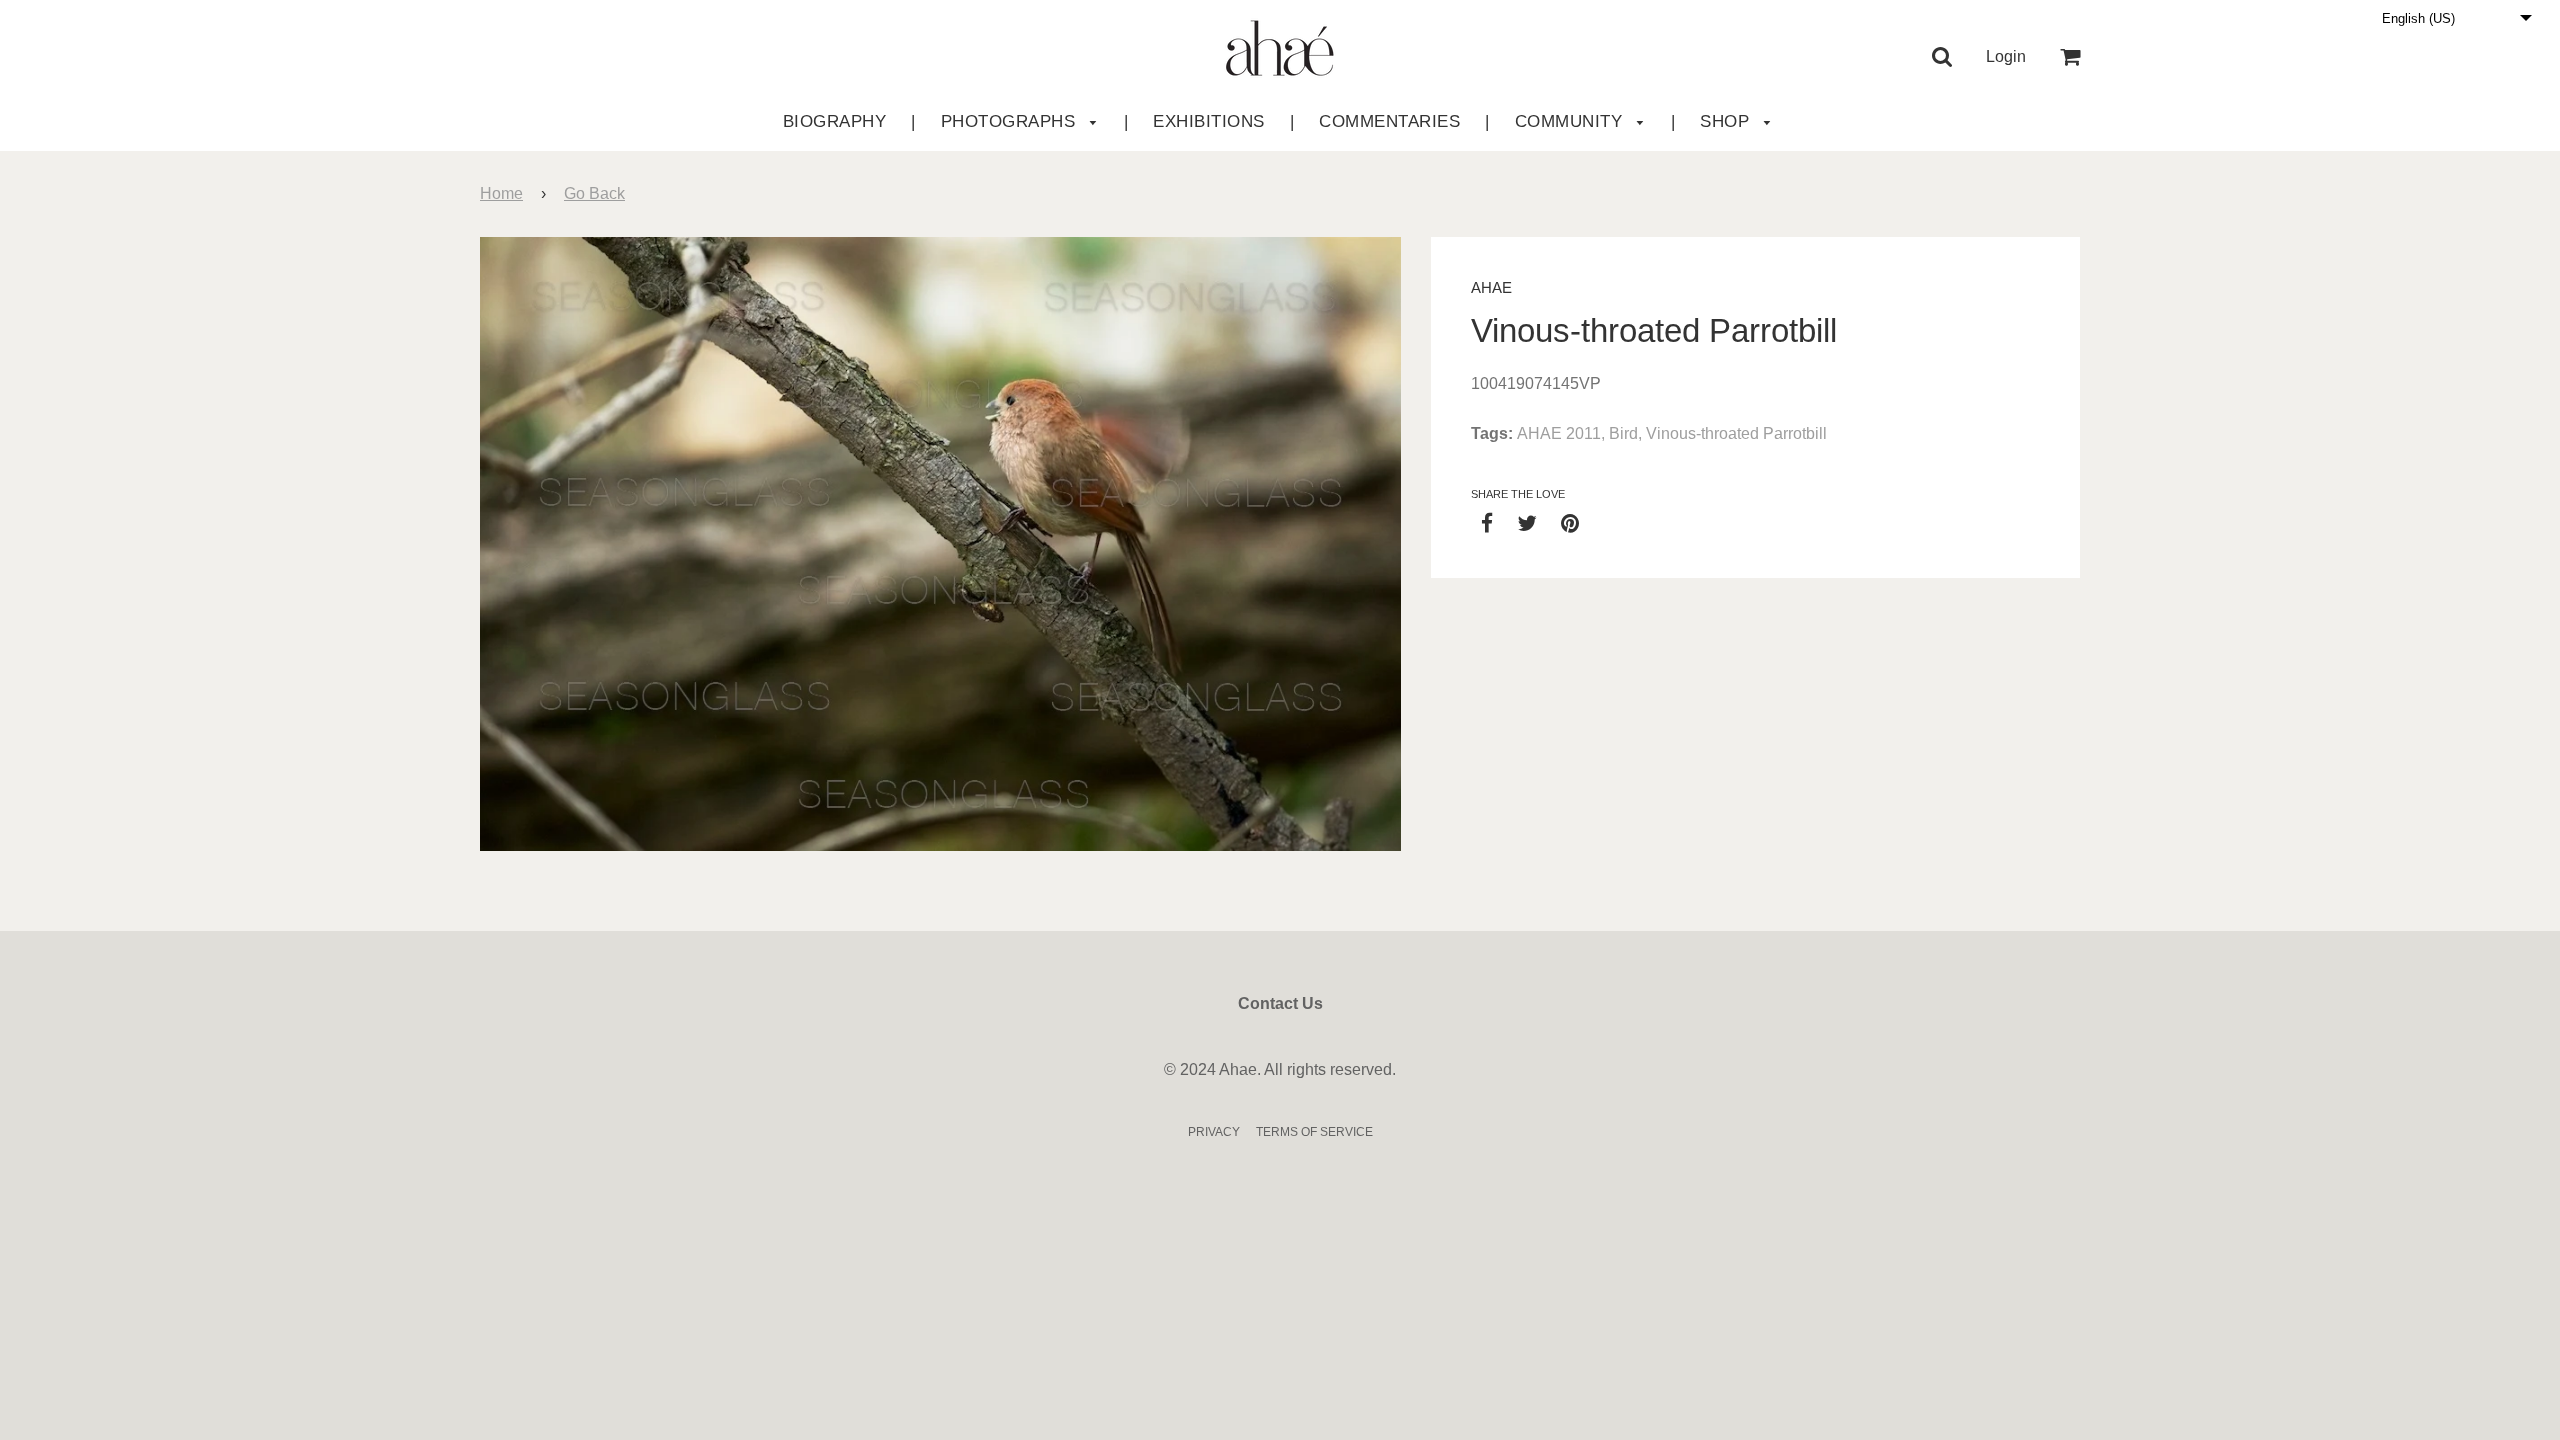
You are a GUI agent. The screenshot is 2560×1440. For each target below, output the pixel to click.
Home (501, 193)
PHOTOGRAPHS (1011, 121)
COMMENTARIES (1389, 121)
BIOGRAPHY (835, 121)
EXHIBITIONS (1209, 121)
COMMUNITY (1571, 121)
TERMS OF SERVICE (1314, 1132)
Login (2006, 56)
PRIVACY (1214, 1132)
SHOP (1727, 121)
